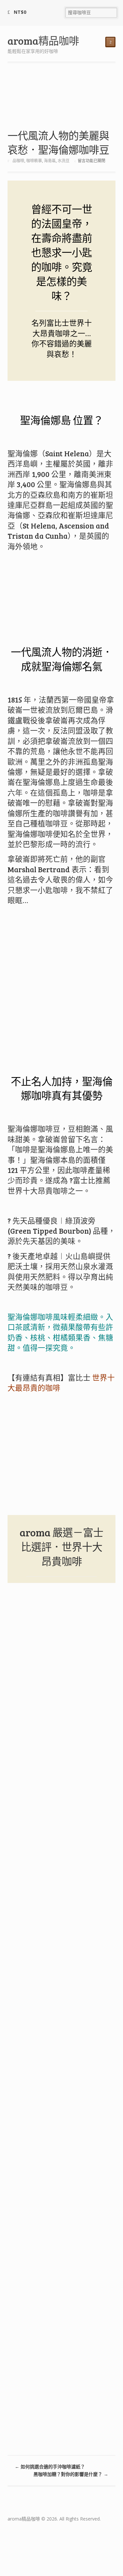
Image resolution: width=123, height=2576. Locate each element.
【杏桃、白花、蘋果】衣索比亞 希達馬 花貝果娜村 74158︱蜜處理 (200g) (48, 2405)
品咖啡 (18, 161)
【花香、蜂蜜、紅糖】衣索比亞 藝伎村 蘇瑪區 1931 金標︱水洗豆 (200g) (48, 1747)
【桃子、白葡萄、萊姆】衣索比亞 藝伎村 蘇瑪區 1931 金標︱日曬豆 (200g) (48, 1662)
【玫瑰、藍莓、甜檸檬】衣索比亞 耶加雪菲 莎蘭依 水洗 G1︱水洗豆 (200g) (48, 1832)
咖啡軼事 (34, 161)
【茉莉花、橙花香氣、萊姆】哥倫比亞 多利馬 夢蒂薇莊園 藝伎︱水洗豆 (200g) (48, 2003)
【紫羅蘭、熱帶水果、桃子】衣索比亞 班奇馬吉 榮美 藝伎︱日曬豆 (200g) (48, 1918)
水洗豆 (64, 161)
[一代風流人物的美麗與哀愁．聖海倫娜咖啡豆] (62, 100)
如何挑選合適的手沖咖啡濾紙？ (50, 2467)
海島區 (50, 161)
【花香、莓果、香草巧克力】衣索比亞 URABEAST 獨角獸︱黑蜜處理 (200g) (48, 2243)
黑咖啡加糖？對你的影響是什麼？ (71, 2474)
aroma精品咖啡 (43, 41)
